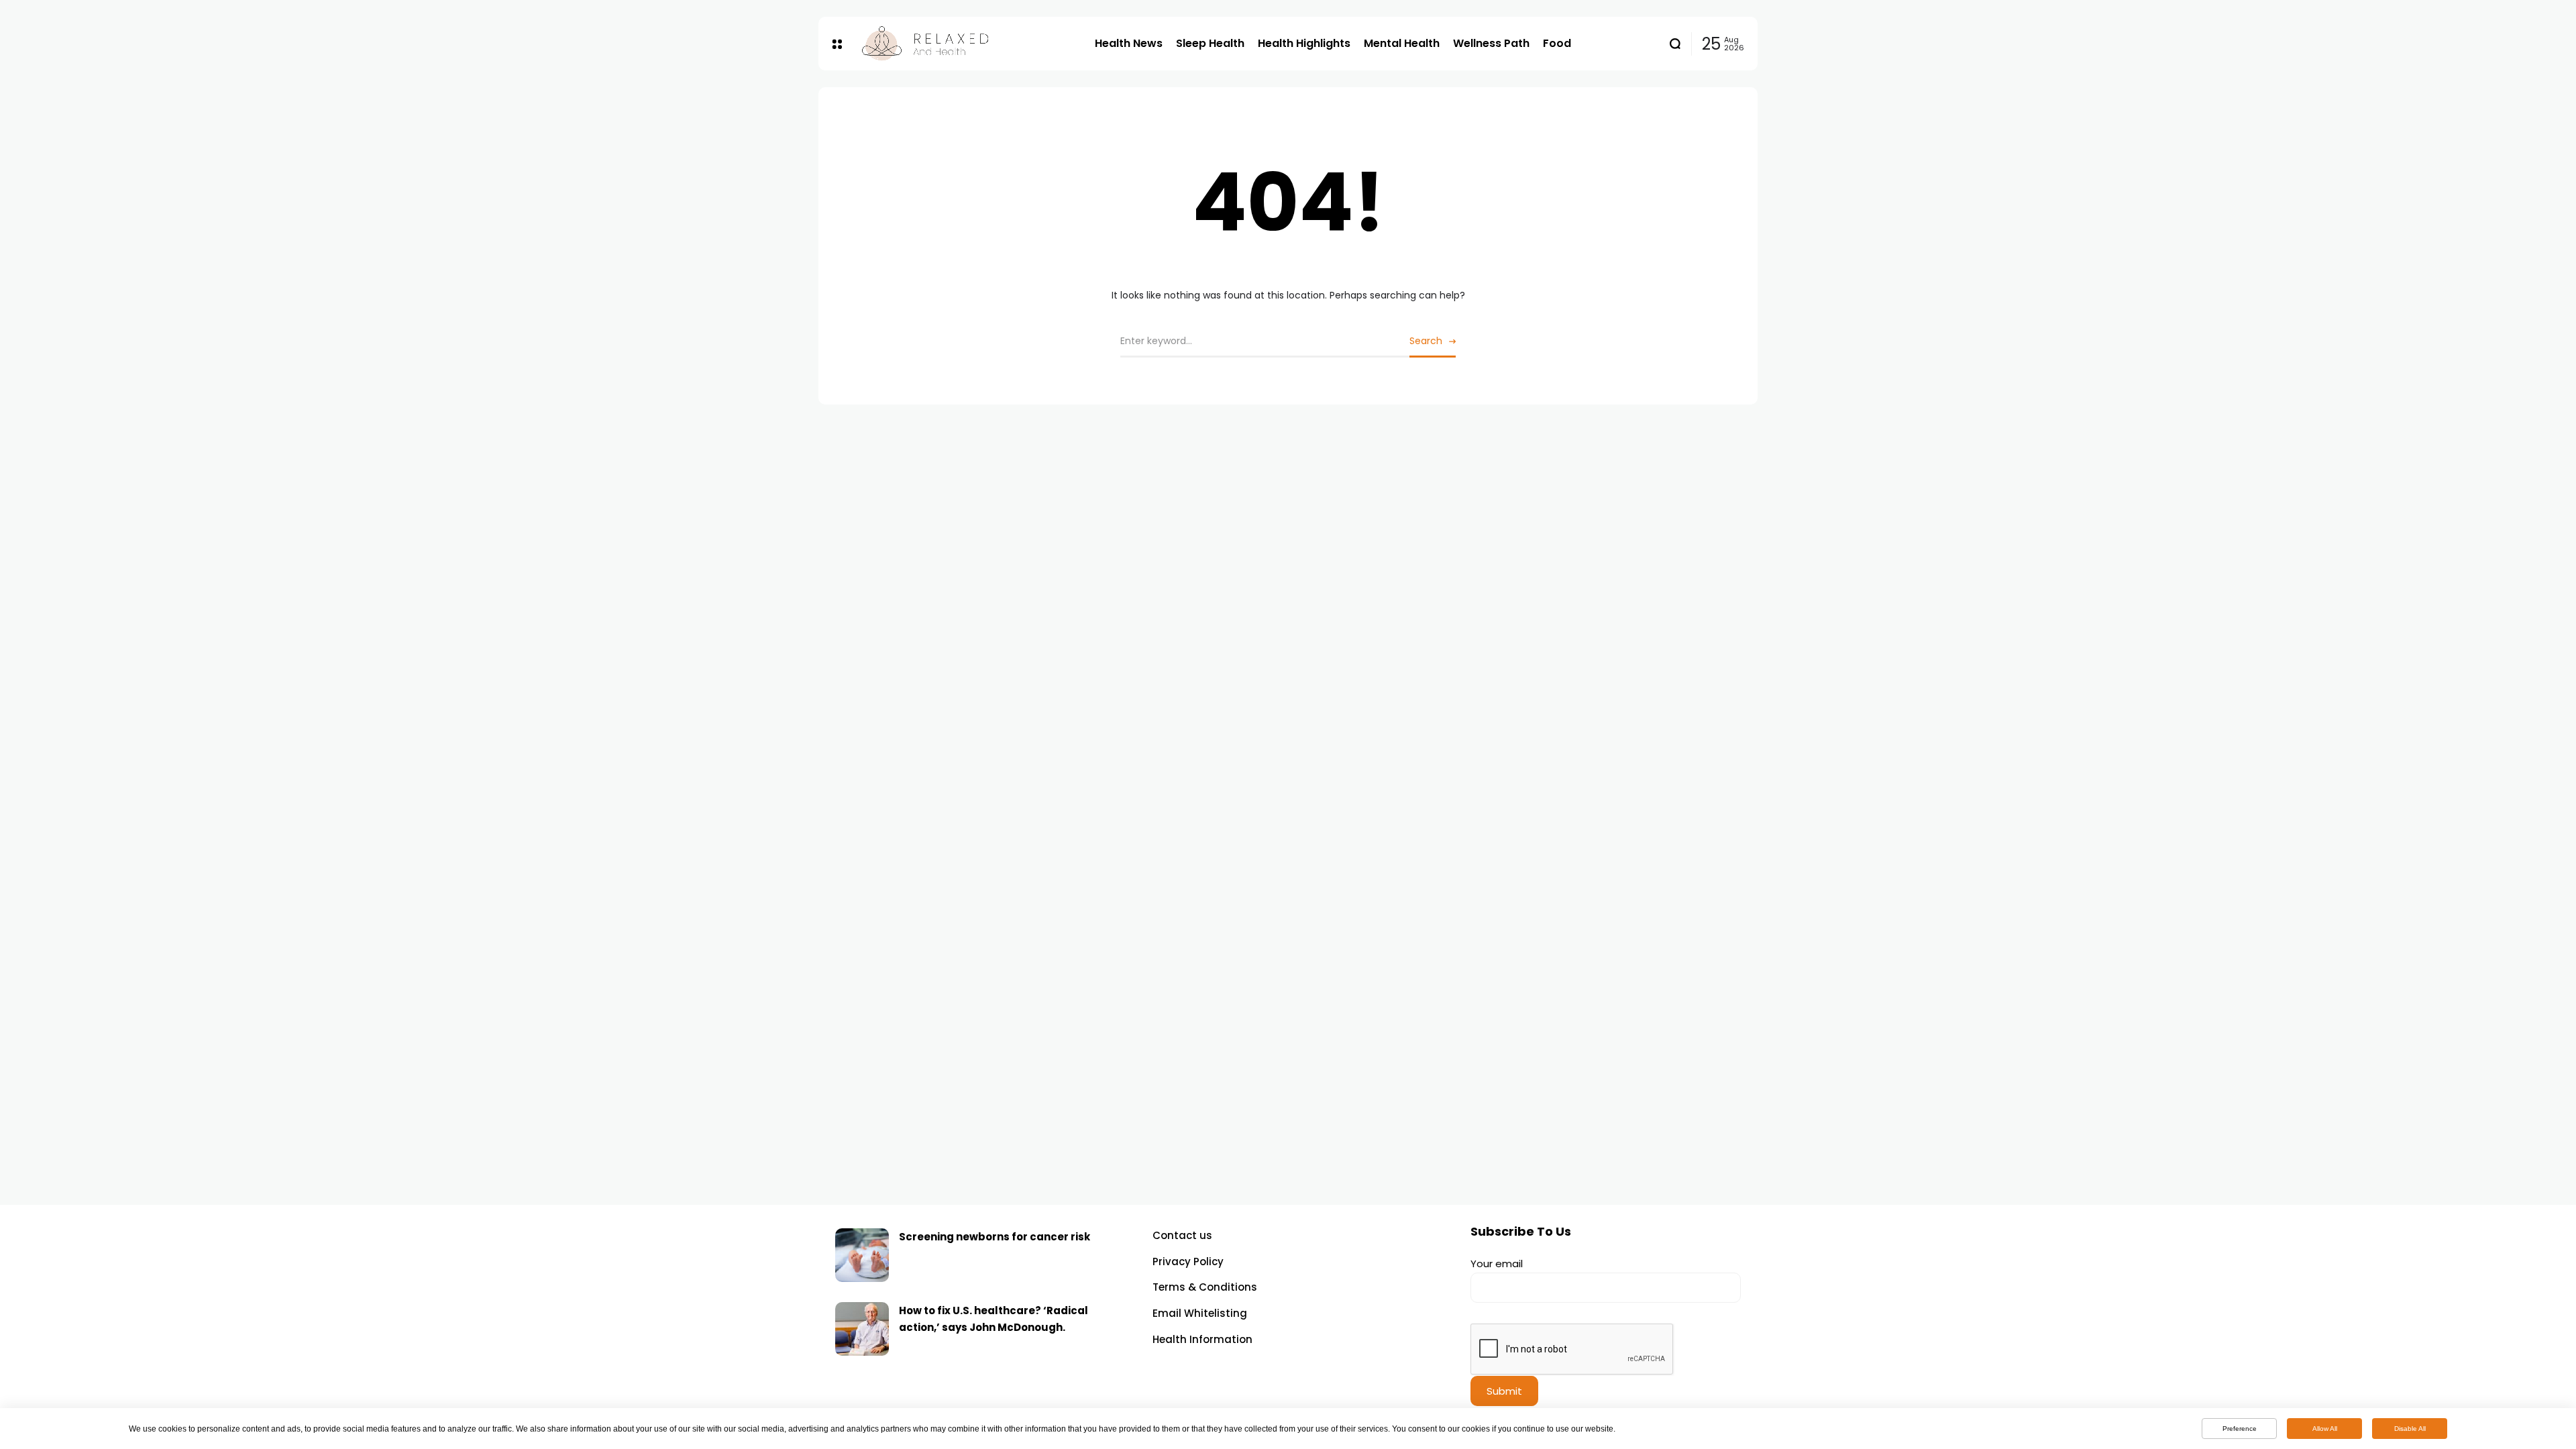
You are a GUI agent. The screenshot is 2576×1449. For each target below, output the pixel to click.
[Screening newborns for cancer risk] (862, 1255)
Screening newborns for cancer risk (995, 1237)
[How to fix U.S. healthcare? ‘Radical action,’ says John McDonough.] (862, 1329)
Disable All (2410, 1429)
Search (1426, 341)
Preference (2240, 1429)
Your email (1497, 1264)
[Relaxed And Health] (968, 44)
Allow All (2325, 1429)
